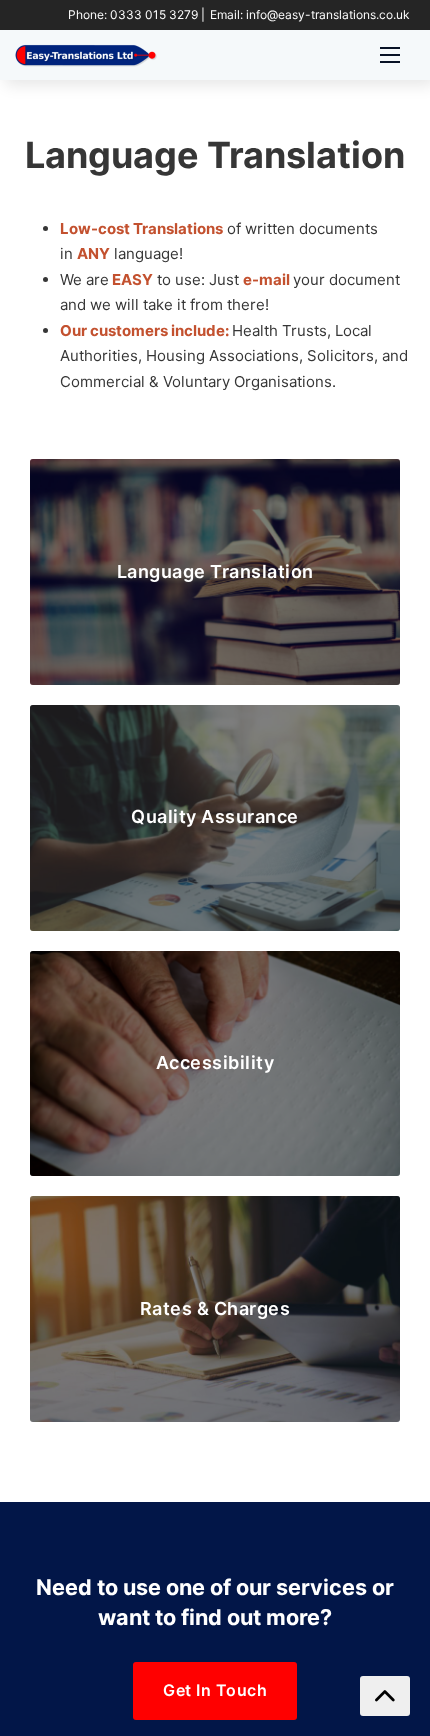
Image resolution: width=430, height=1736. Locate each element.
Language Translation (215, 571)
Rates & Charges (215, 1308)
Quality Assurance (215, 816)
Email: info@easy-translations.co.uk (310, 14)
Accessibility (215, 1062)
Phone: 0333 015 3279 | (136, 14)
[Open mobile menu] (390, 55)
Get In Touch (215, 1690)
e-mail (266, 279)
